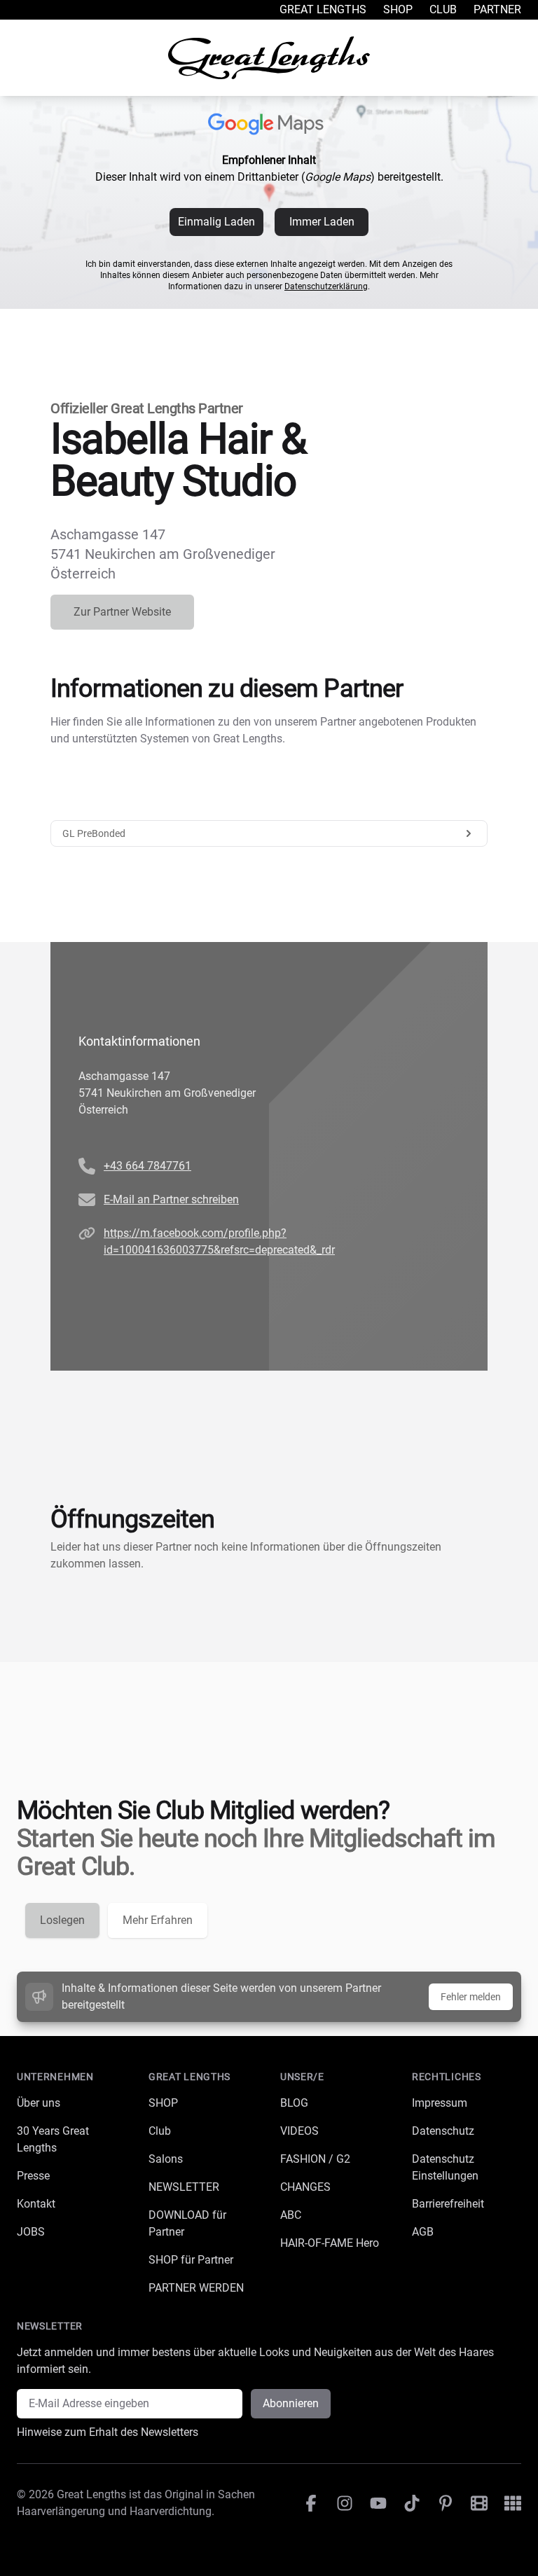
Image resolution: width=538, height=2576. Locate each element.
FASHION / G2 (315, 2159)
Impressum (440, 2103)
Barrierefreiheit (448, 2204)
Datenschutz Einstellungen (445, 2167)
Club (443, 9)
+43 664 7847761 (147, 1166)
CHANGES (305, 2187)
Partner (497, 9)
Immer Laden (322, 222)
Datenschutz (443, 2131)
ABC (291, 2215)
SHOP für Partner (191, 2260)
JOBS (31, 2232)
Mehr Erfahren (158, 1920)
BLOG (294, 2103)
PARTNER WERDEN (196, 2288)
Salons (166, 2159)
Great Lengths (323, 9)
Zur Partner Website (122, 612)
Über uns (39, 2103)
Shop (398, 9)
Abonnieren (291, 2403)
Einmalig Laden (216, 222)
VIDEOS (299, 2131)
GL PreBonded (94, 833)
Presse (33, 2176)
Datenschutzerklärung (326, 286)
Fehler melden (471, 1997)
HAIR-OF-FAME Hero (330, 2243)
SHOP (163, 2103)
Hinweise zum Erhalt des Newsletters (108, 2432)
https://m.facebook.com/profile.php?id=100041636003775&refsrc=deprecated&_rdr (219, 1241)
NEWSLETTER (184, 2187)
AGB (423, 2232)
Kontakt (36, 2204)
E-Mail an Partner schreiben (171, 1199)
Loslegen (62, 1920)
